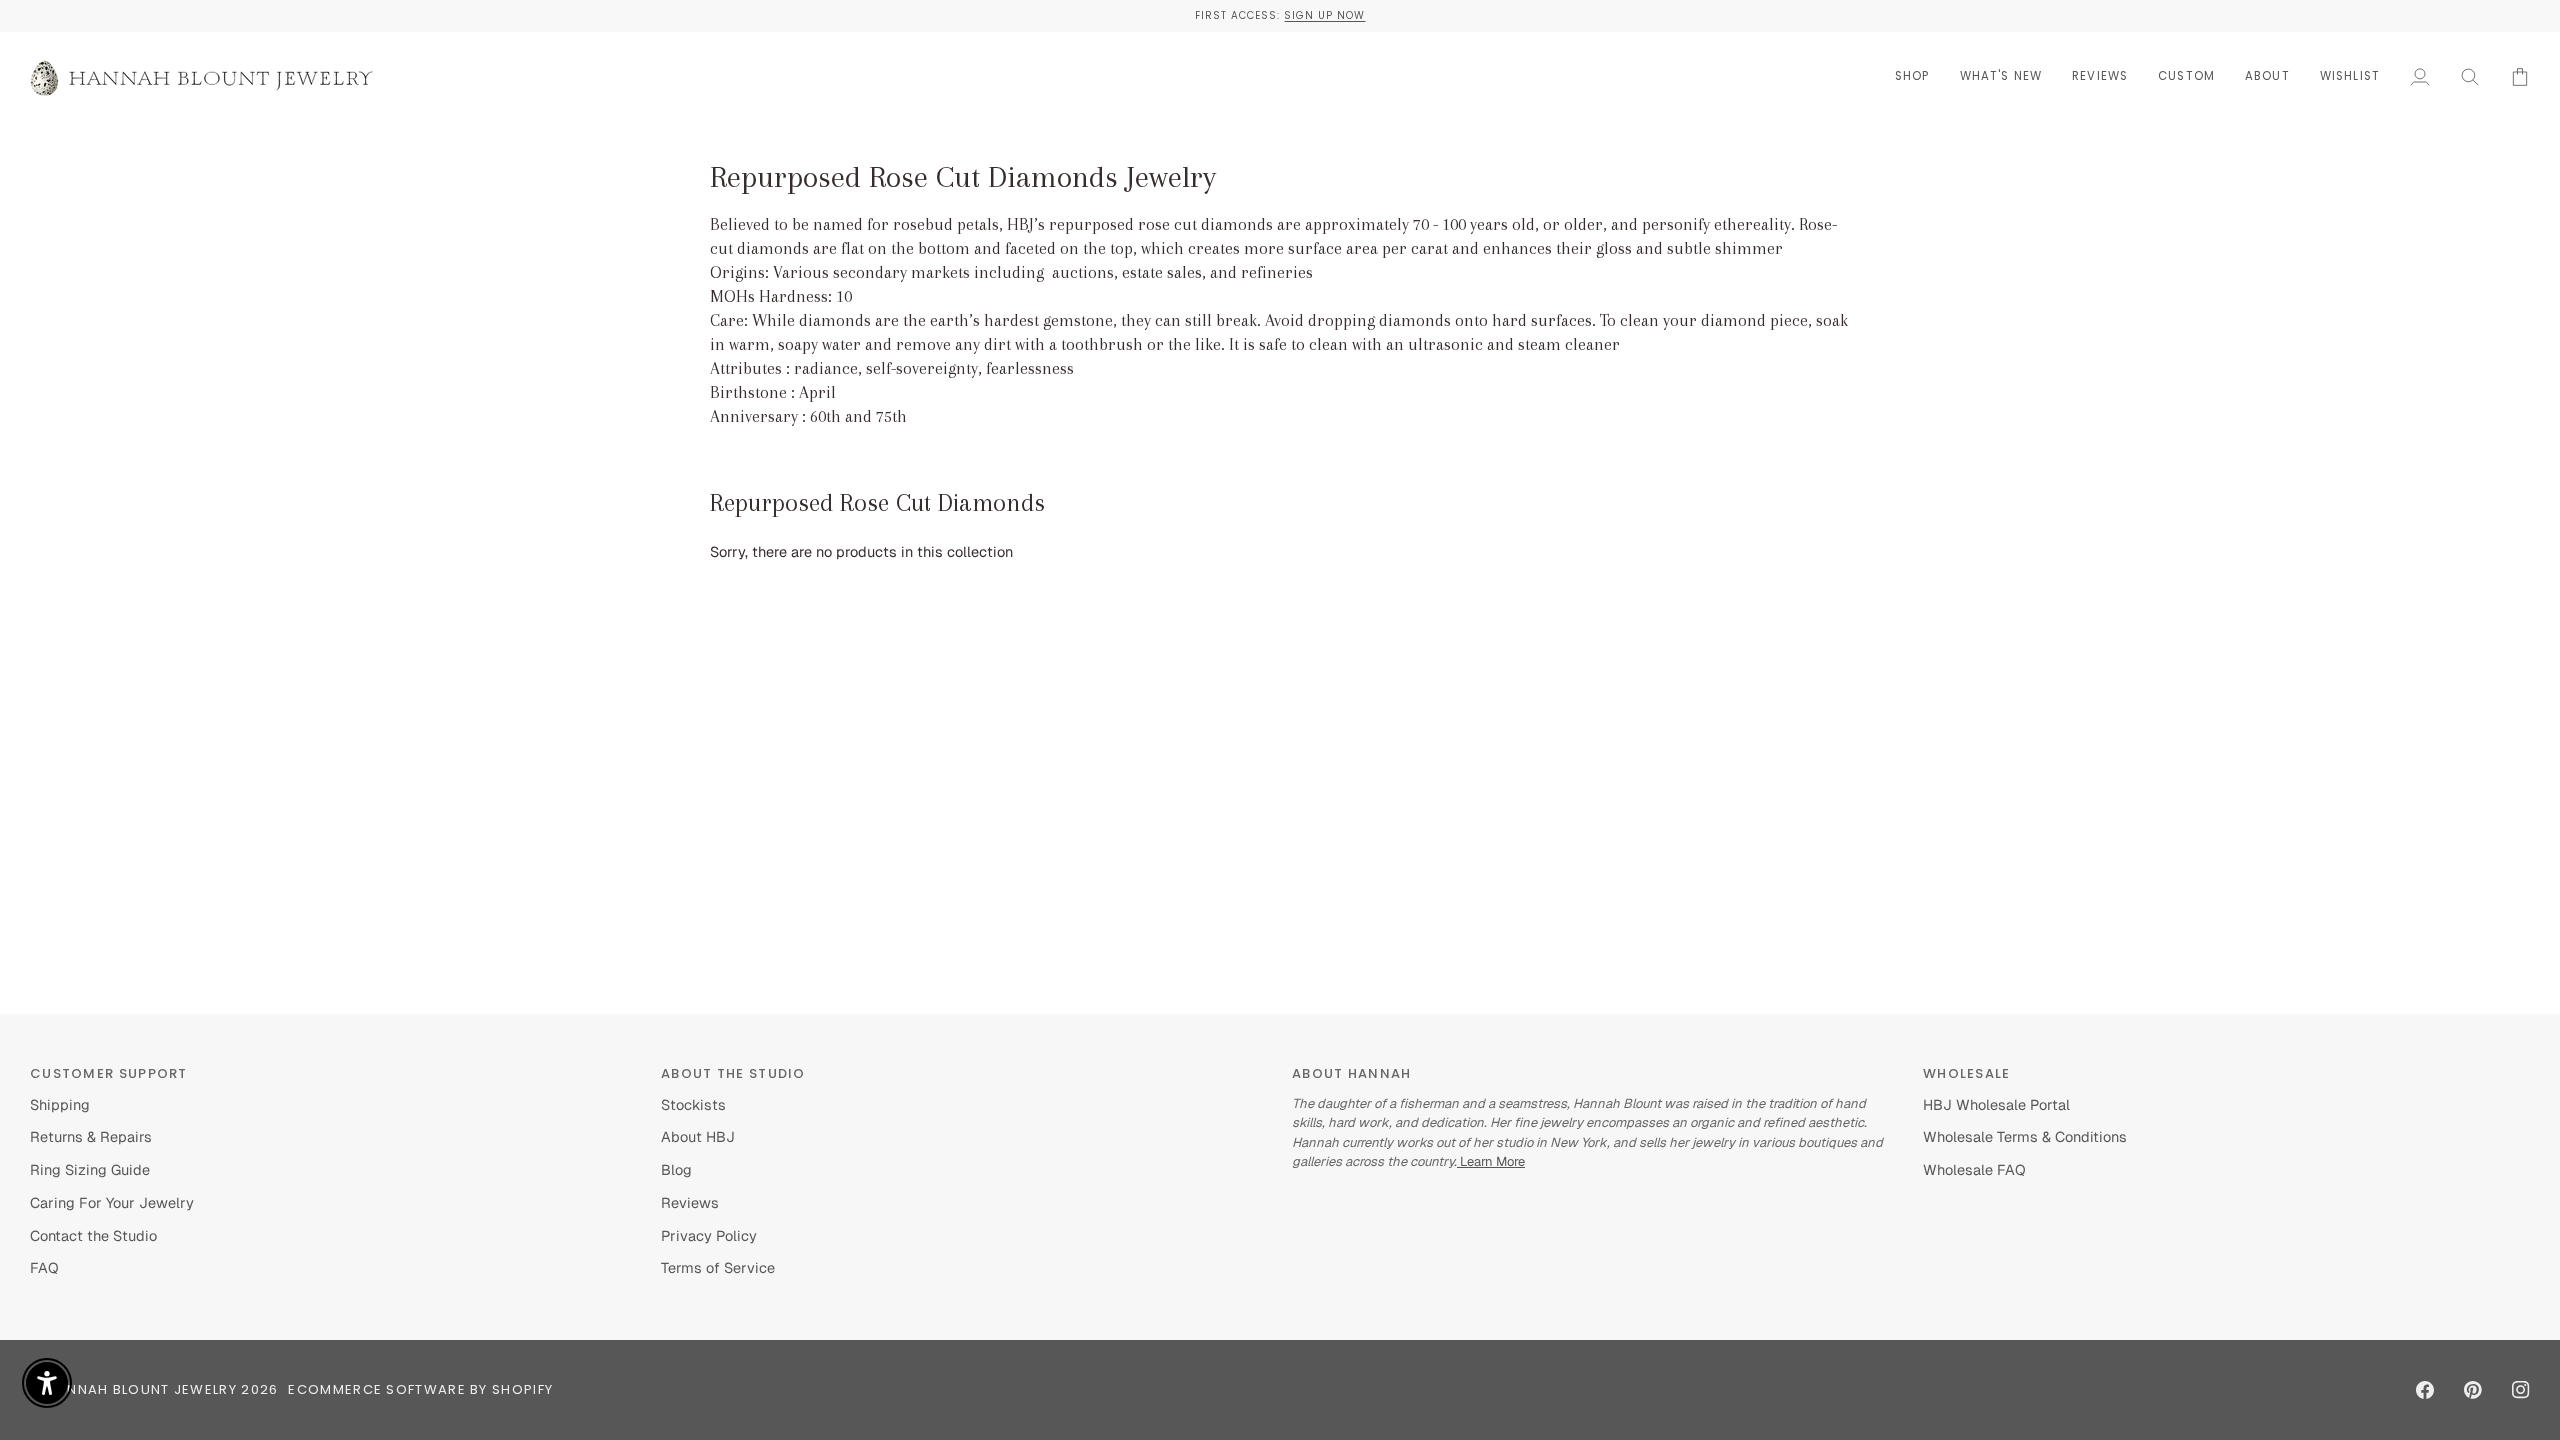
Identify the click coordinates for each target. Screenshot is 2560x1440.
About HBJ (698, 1136)
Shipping (60, 1104)
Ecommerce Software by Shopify (420, 1389)
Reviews (690, 1202)
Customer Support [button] (109, 1073)
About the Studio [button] (733, 1073)
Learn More (1491, 1161)
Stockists (693, 1104)
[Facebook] (2425, 1390)
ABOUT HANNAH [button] (1352, 1073)
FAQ (44, 1267)
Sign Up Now (1324, 15)
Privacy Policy (709, 1235)
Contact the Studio (93, 1235)
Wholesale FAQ (1974, 1169)
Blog (676, 1169)
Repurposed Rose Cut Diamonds (877, 502)
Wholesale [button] (1967, 1073)
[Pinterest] (2473, 1390)
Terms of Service (718, 1267)
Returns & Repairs (91, 1136)
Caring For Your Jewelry (112, 1202)
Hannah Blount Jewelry (142, 1389)
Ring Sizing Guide (90, 1169)
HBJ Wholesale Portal (1996, 1104)
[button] (1912, 76)
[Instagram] (2521, 1390)
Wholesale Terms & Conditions (2025, 1136)
